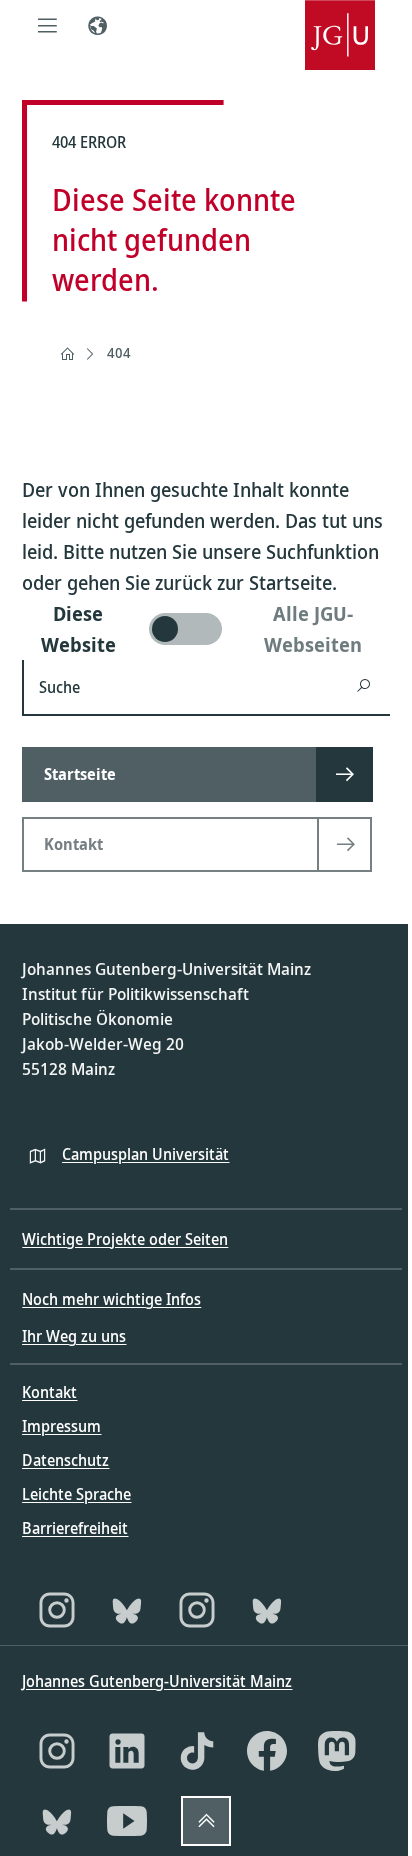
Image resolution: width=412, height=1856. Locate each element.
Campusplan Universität (145, 1154)
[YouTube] (127, 1821)
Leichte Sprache (76, 1494)
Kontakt (49, 1392)
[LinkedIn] (127, 1751)
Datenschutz (65, 1460)
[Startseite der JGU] (340, 25)
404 (119, 352)
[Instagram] (57, 1610)
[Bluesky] (127, 1610)
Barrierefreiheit (75, 1528)
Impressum (61, 1426)
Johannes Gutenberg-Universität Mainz (157, 1681)
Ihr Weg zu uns (74, 1336)
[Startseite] (67, 354)
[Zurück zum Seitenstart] (206, 1821)
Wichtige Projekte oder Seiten (125, 1239)
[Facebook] (267, 1751)
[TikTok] (197, 1751)
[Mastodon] (337, 1751)
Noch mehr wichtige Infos (111, 1299)
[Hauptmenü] (47, 25)
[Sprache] (97, 25)
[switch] (205, 629)
